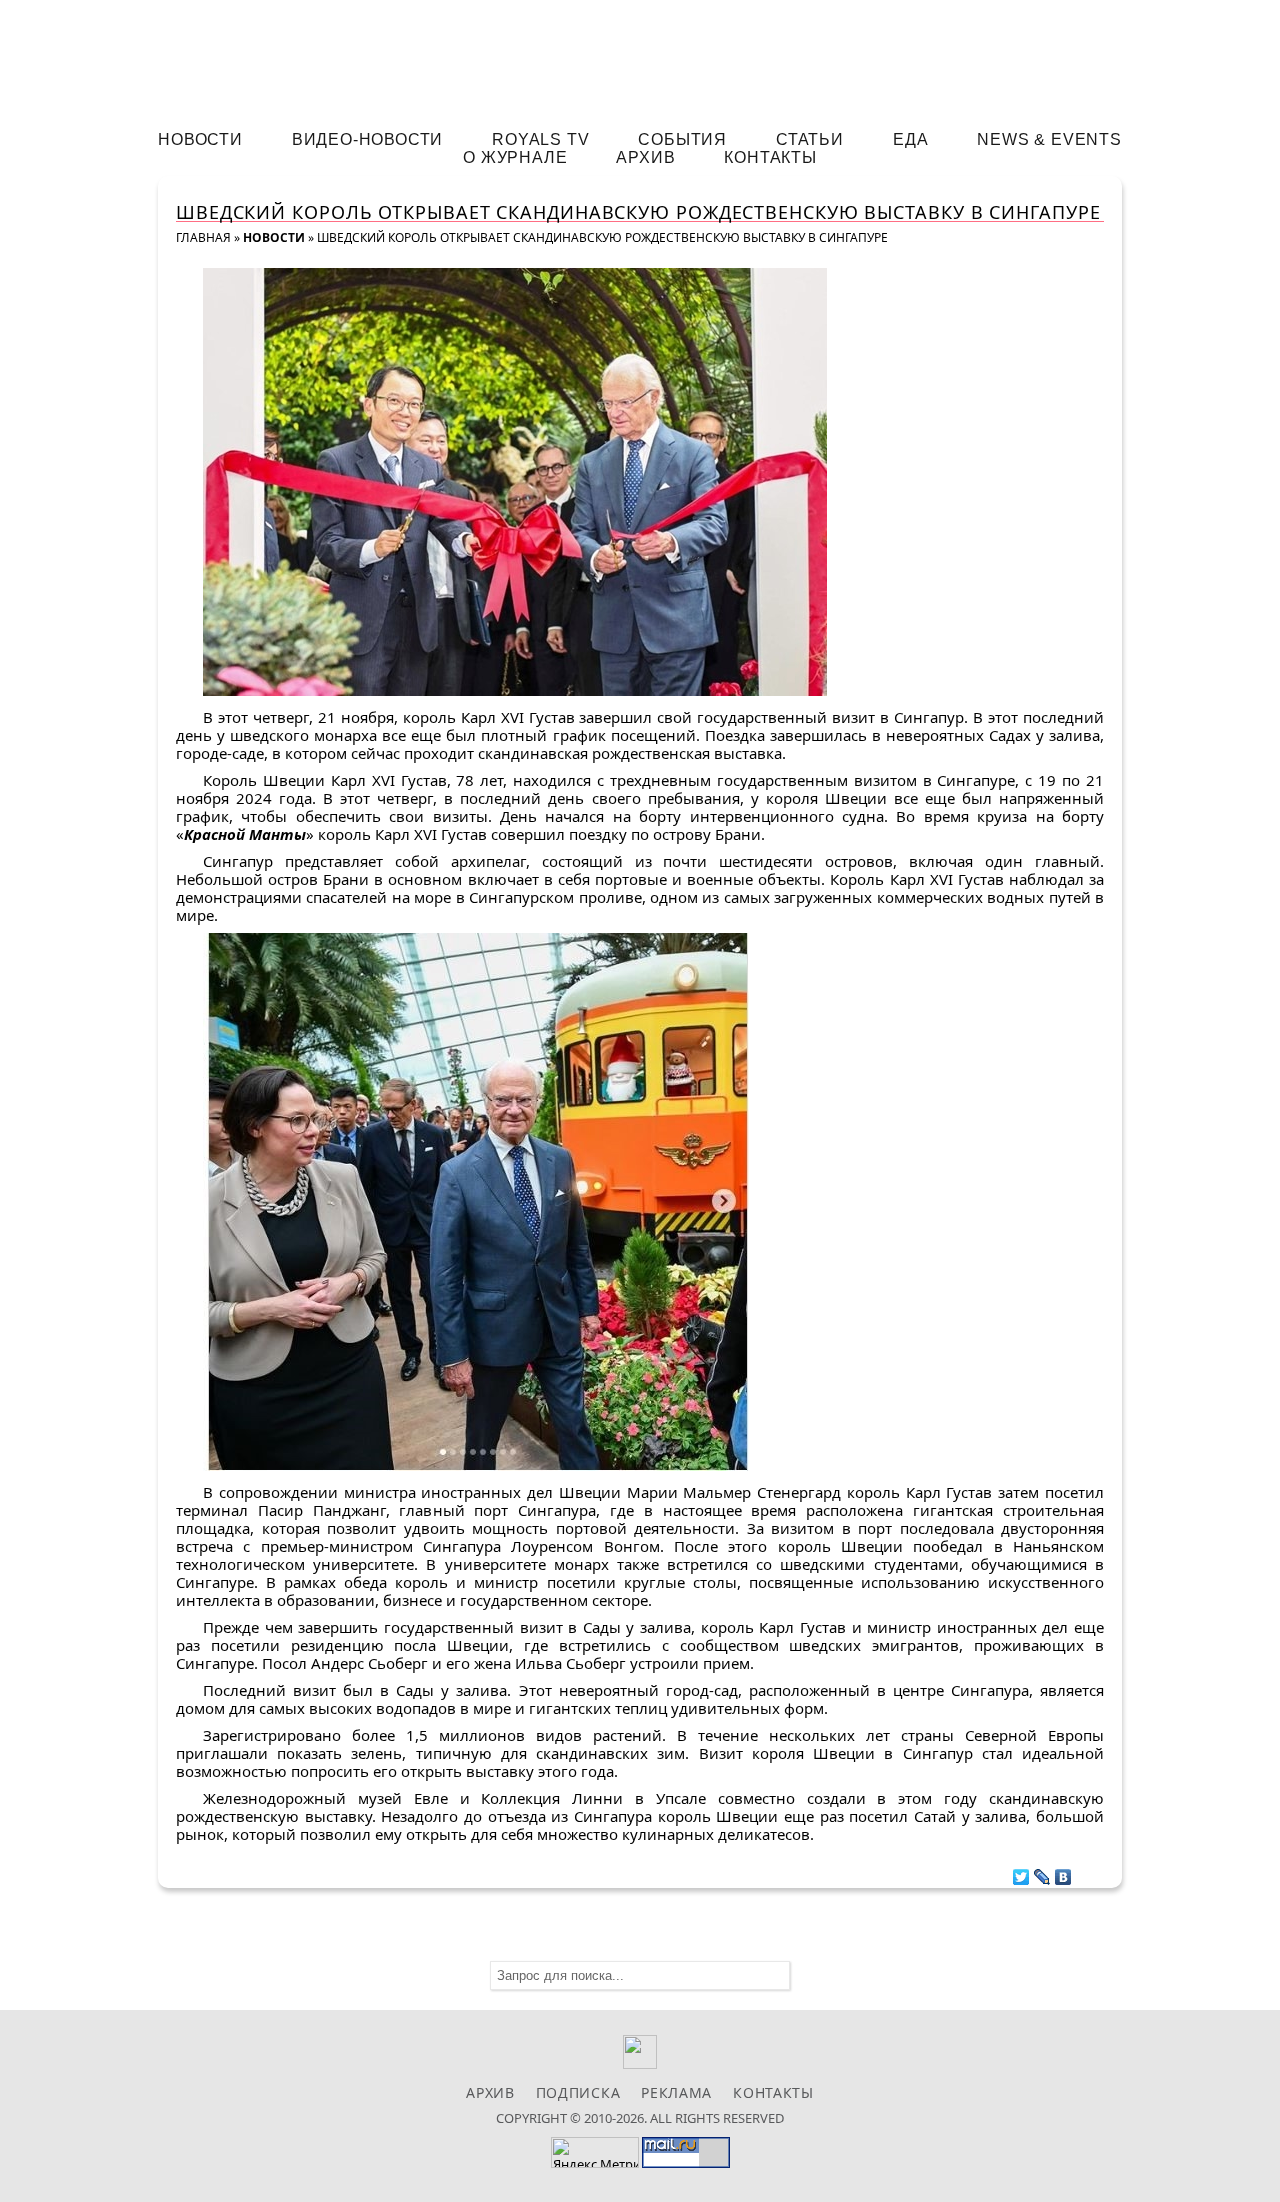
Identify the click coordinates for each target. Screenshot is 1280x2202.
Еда (910, 139)
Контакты (770, 157)
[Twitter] (1021, 1872)
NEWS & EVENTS (1049, 139)
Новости (200, 139)
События (682, 139)
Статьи (810, 139)
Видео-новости (367, 139)
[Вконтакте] (640, 2063)
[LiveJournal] (1042, 1872)
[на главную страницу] (640, 56)
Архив (645, 157)
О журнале (515, 157)
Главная (203, 237)
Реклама (676, 2092)
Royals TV (540, 139)
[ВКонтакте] (1063, 1872)
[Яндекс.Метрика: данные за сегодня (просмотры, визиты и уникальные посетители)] (595, 2152)
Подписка (578, 2092)
